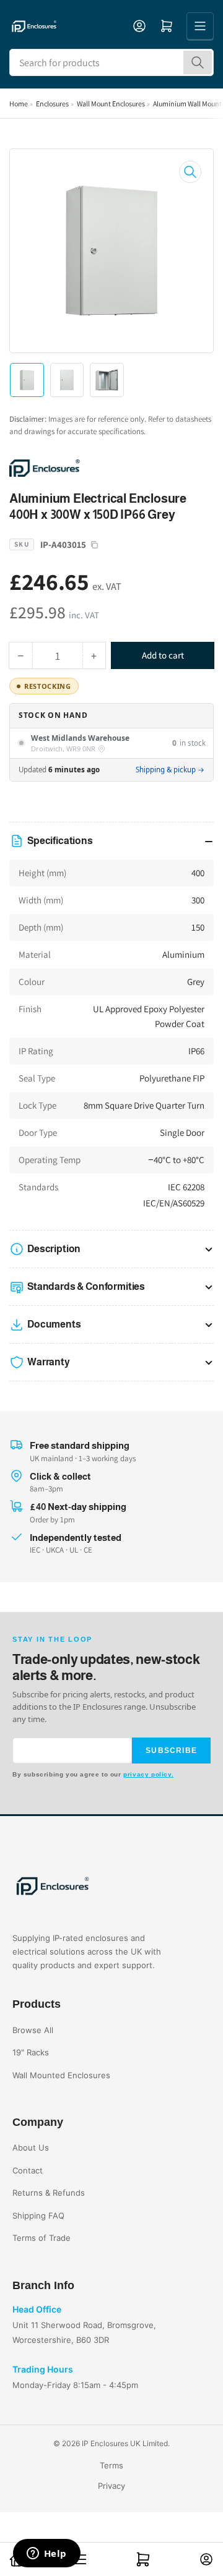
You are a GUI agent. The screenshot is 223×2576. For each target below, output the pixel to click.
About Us (31, 2147)
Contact (28, 2170)
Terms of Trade (42, 2238)
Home (19, 104)
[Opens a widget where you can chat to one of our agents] (46, 2554)
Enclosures (52, 104)
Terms (111, 2465)
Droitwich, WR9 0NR (63, 749)
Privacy (111, 2486)
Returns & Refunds (49, 2193)
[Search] (198, 62)
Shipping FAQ (38, 2216)
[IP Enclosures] (96, 467)
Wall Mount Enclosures (111, 104)
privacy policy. (148, 1774)
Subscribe (171, 1751)
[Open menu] (200, 26)
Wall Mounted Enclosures (61, 2075)
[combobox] (111, 62)
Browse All (33, 2030)
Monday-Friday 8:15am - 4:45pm (75, 2385)
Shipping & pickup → (170, 770)
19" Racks (31, 2052)
